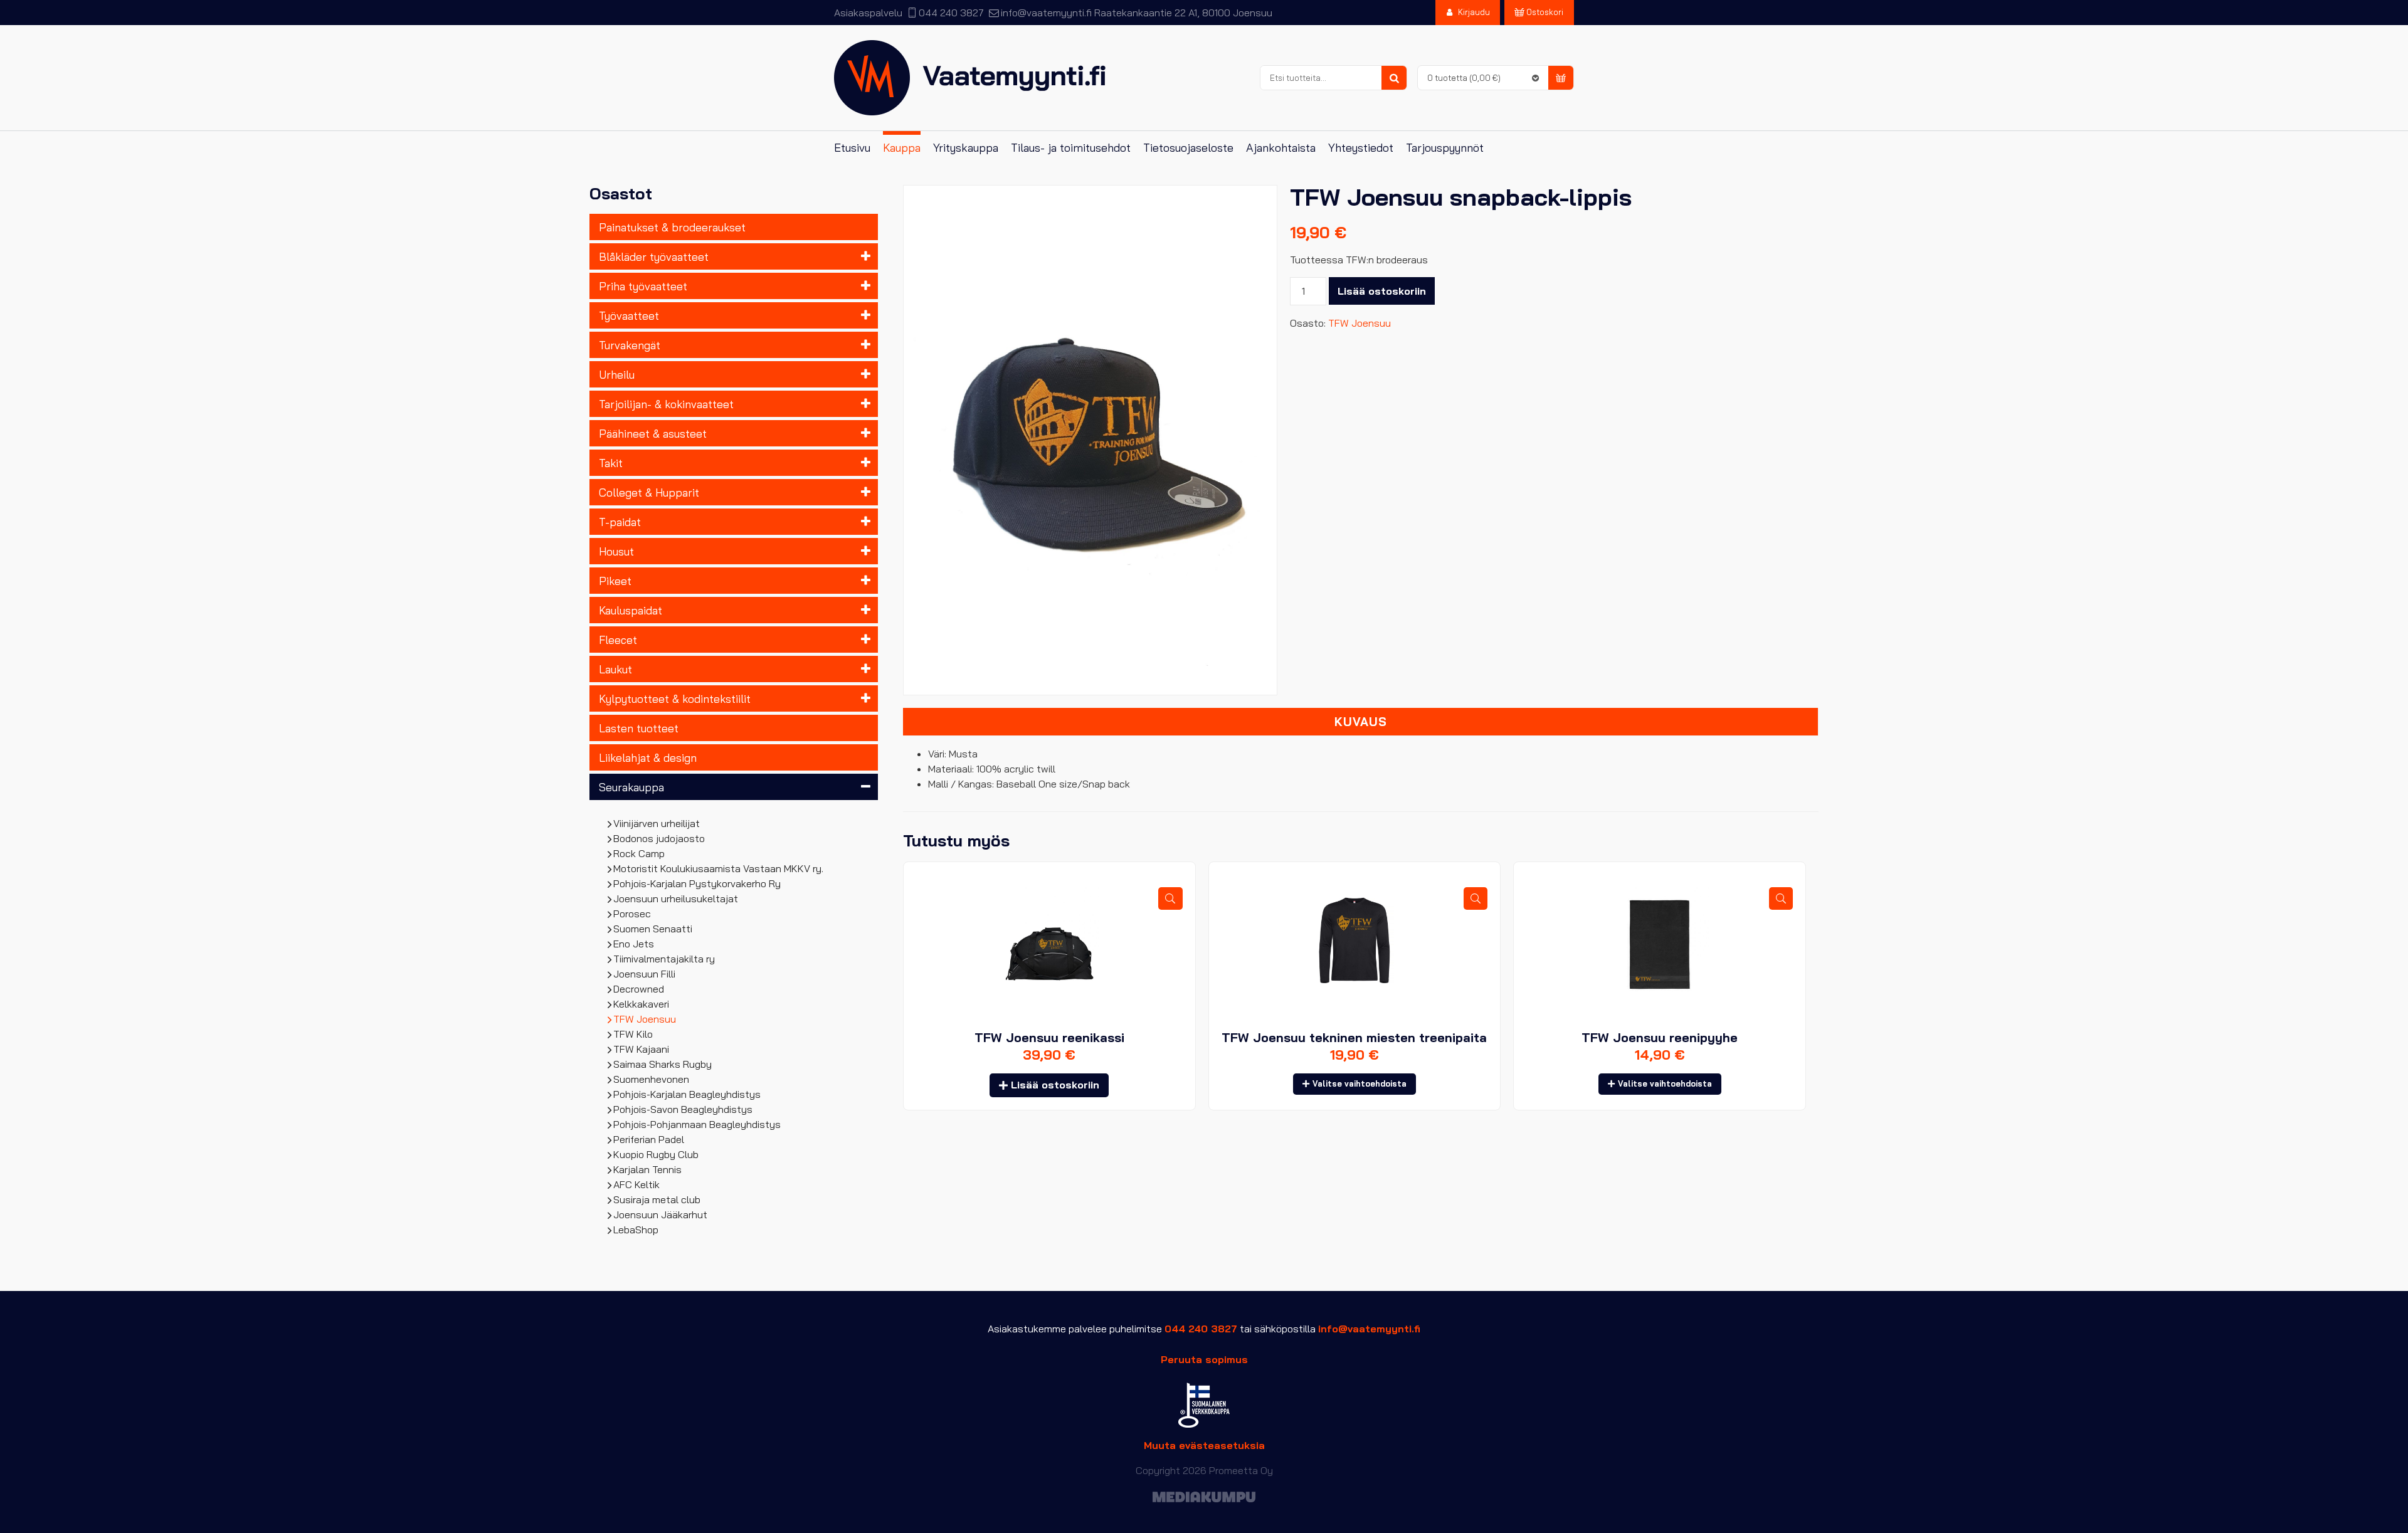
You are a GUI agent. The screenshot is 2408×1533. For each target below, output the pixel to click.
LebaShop (636, 1230)
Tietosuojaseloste (1188, 148)
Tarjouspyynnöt (1445, 148)
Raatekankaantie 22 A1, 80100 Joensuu (1183, 13)
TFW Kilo (633, 1034)
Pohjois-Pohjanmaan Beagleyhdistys (697, 1124)
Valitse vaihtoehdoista (1360, 1083)
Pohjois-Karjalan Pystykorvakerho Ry (697, 883)
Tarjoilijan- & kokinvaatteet (666, 404)
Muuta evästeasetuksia (1204, 1445)
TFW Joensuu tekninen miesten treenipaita (1354, 1037)
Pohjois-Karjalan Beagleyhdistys (687, 1094)
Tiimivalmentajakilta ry (664, 959)
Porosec (632, 914)
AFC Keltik (637, 1184)
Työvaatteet (629, 315)
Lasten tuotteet (639, 728)
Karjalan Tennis (648, 1169)
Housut (616, 551)
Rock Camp (639, 853)
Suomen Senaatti (653, 929)
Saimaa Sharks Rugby (663, 1064)
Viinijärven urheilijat (657, 823)
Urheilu (617, 374)
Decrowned (639, 989)
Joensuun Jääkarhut (661, 1214)
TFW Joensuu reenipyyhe (1660, 1037)
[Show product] (1170, 899)
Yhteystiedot (1361, 148)
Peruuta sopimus (1204, 1359)
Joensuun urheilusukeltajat (676, 898)
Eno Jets (634, 944)
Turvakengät (630, 345)
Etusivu (852, 148)
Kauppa (902, 148)
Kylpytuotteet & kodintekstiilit (675, 698)
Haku (1394, 78)
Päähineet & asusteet (653, 433)
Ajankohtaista (1281, 148)
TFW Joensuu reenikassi (1049, 1037)
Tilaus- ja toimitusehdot (1071, 148)
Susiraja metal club (657, 1199)
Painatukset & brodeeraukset (672, 227)
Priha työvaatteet (643, 286)
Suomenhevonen (652, 1079)
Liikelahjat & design (648, 757)
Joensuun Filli (645, 974)
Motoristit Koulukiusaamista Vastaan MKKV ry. (719, 868)
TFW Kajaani (642, 1049)
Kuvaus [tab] (1361, 722)
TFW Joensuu (645, 1019)
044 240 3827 (951, 13)
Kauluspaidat (631, 610)
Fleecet (618, 640)
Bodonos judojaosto (659, 838)
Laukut (615, 669)
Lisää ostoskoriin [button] (1055, 1085)
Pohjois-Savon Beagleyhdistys (683, 1109)
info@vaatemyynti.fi (1046, 13)
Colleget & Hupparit (649, 492)
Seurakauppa (631, 787)
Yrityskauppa (966, 148)
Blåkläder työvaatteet (654, 256)
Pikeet (615, 581)
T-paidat (620, 522)
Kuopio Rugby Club (656, 1154)
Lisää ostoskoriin (1382, 291)
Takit (611, 463)
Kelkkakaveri (642, 1004)
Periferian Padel (649, 1139)
